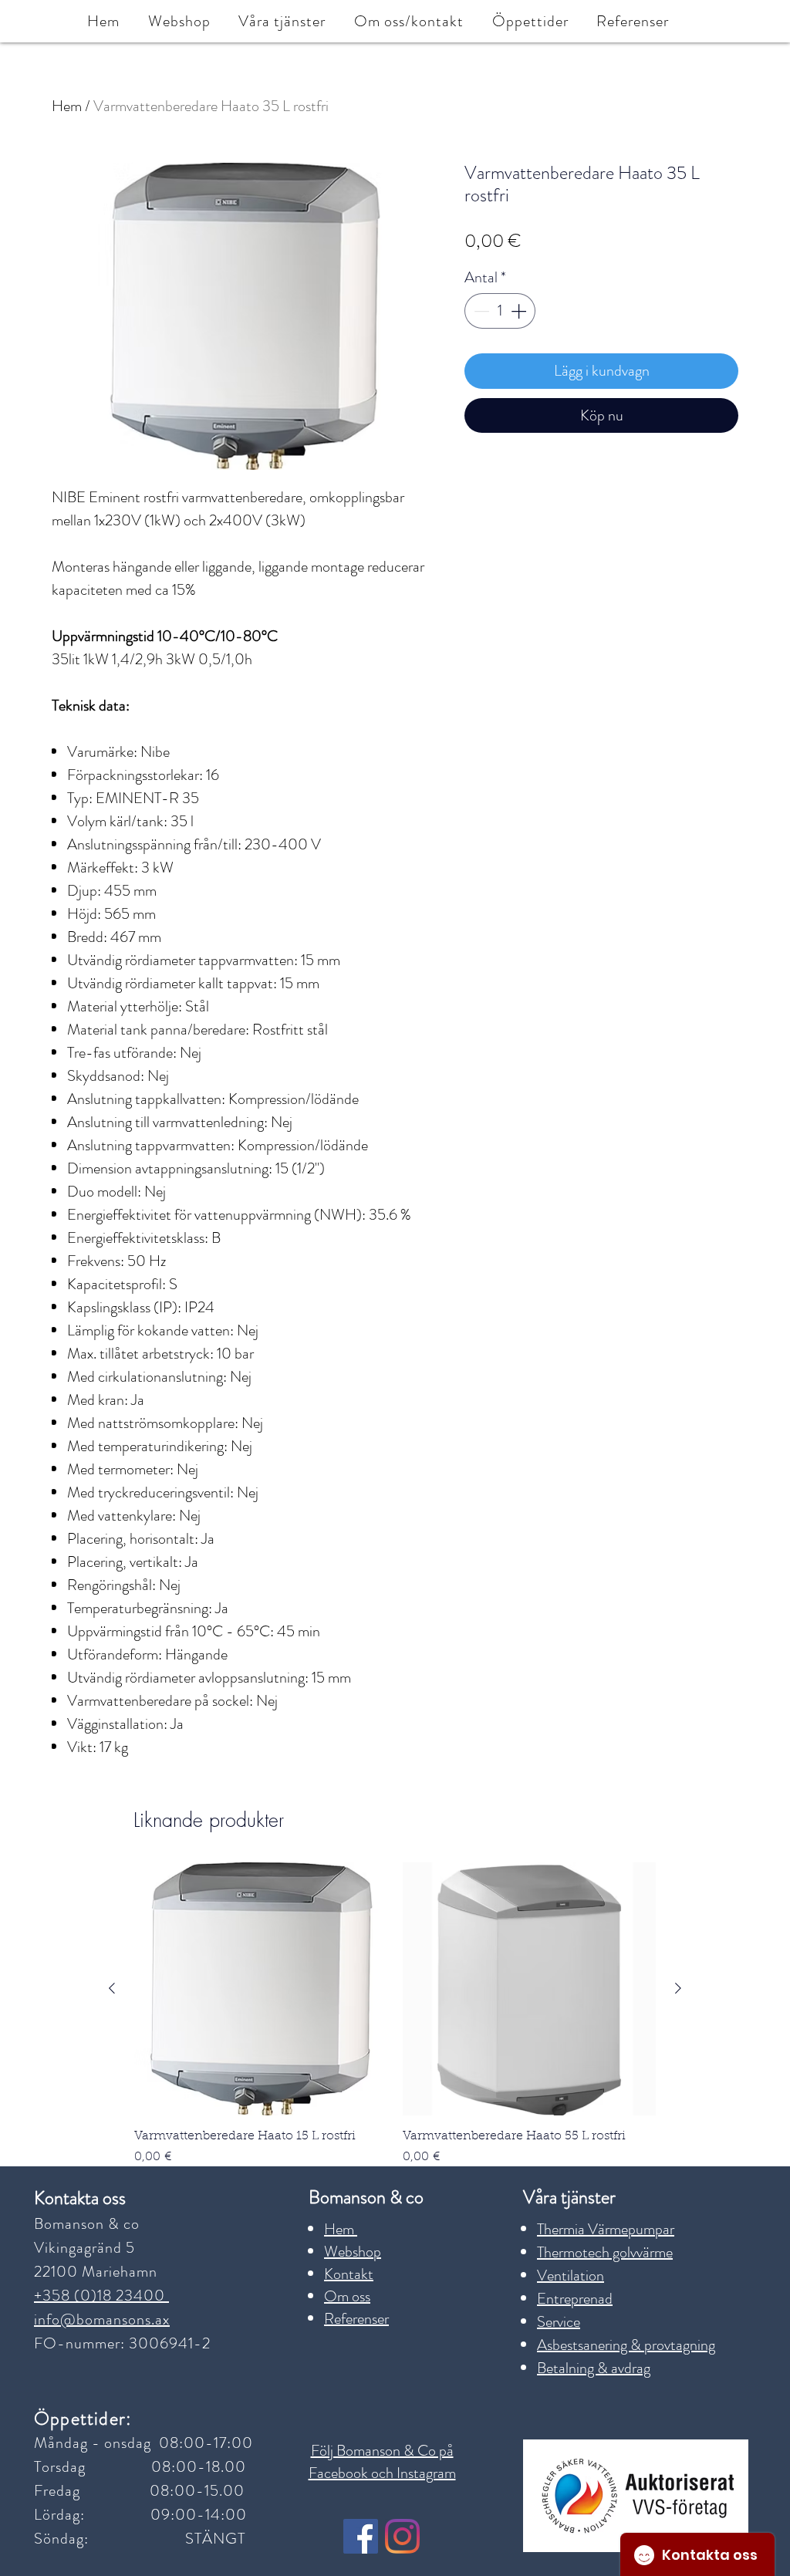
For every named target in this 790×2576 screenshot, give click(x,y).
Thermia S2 (301, 1427)
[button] (95, 1051)
